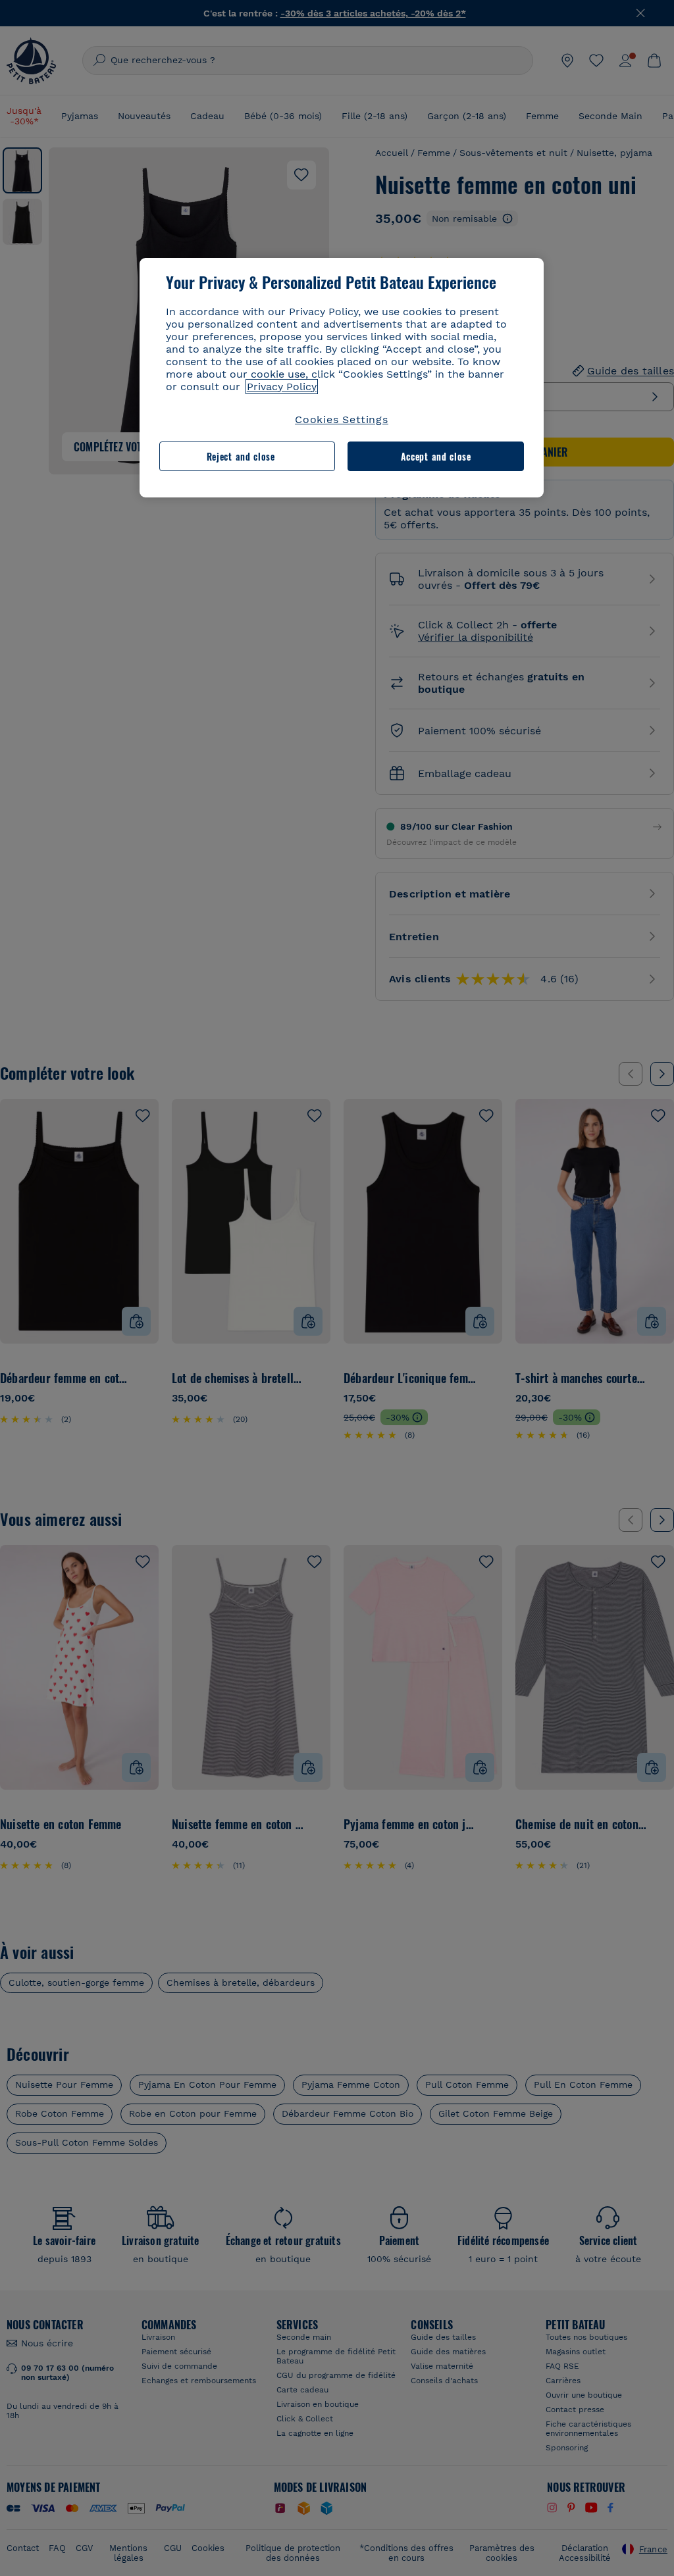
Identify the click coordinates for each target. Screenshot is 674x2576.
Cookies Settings (342, 419)
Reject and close (241, 456)
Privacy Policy (282, 387)
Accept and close (436, 456)
